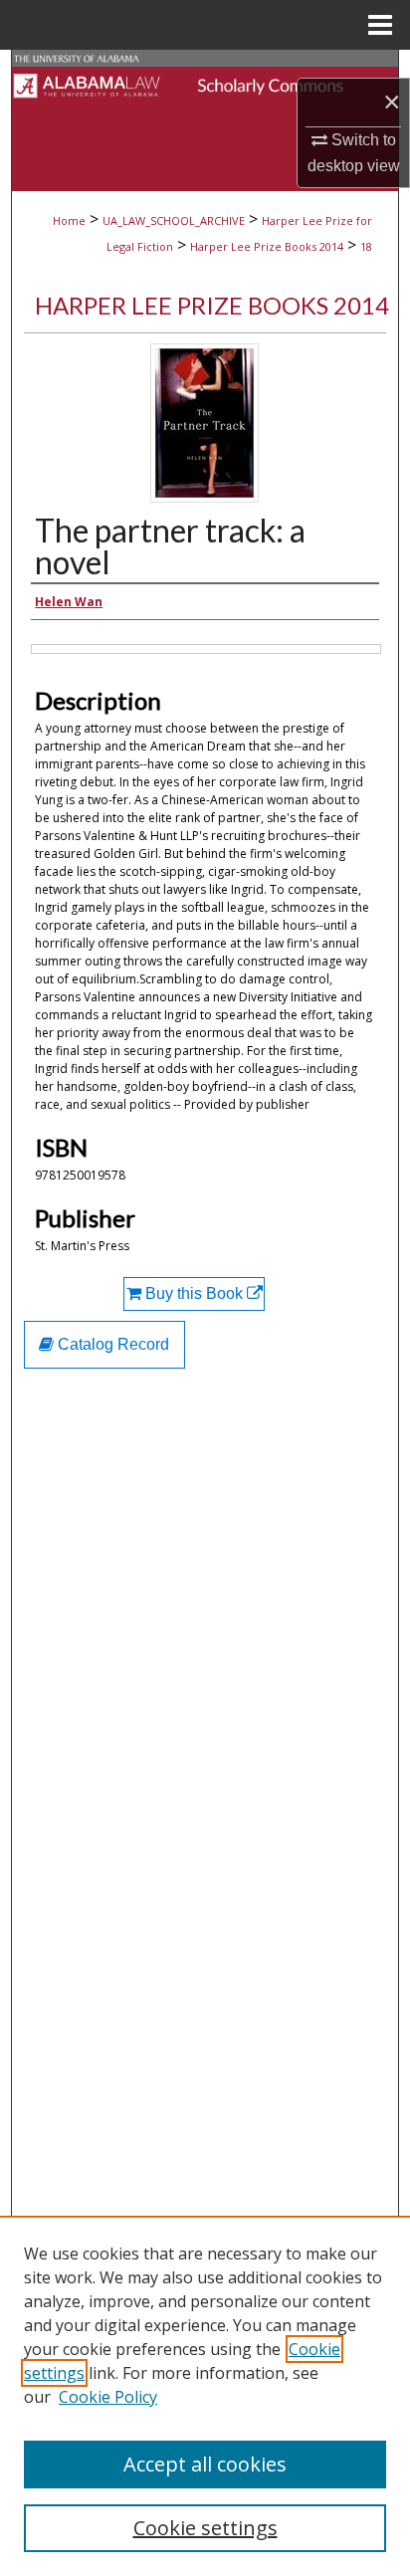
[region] (205, 2396)
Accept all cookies (205, 2464)
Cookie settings (205, 2528)
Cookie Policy (108, 2397)
